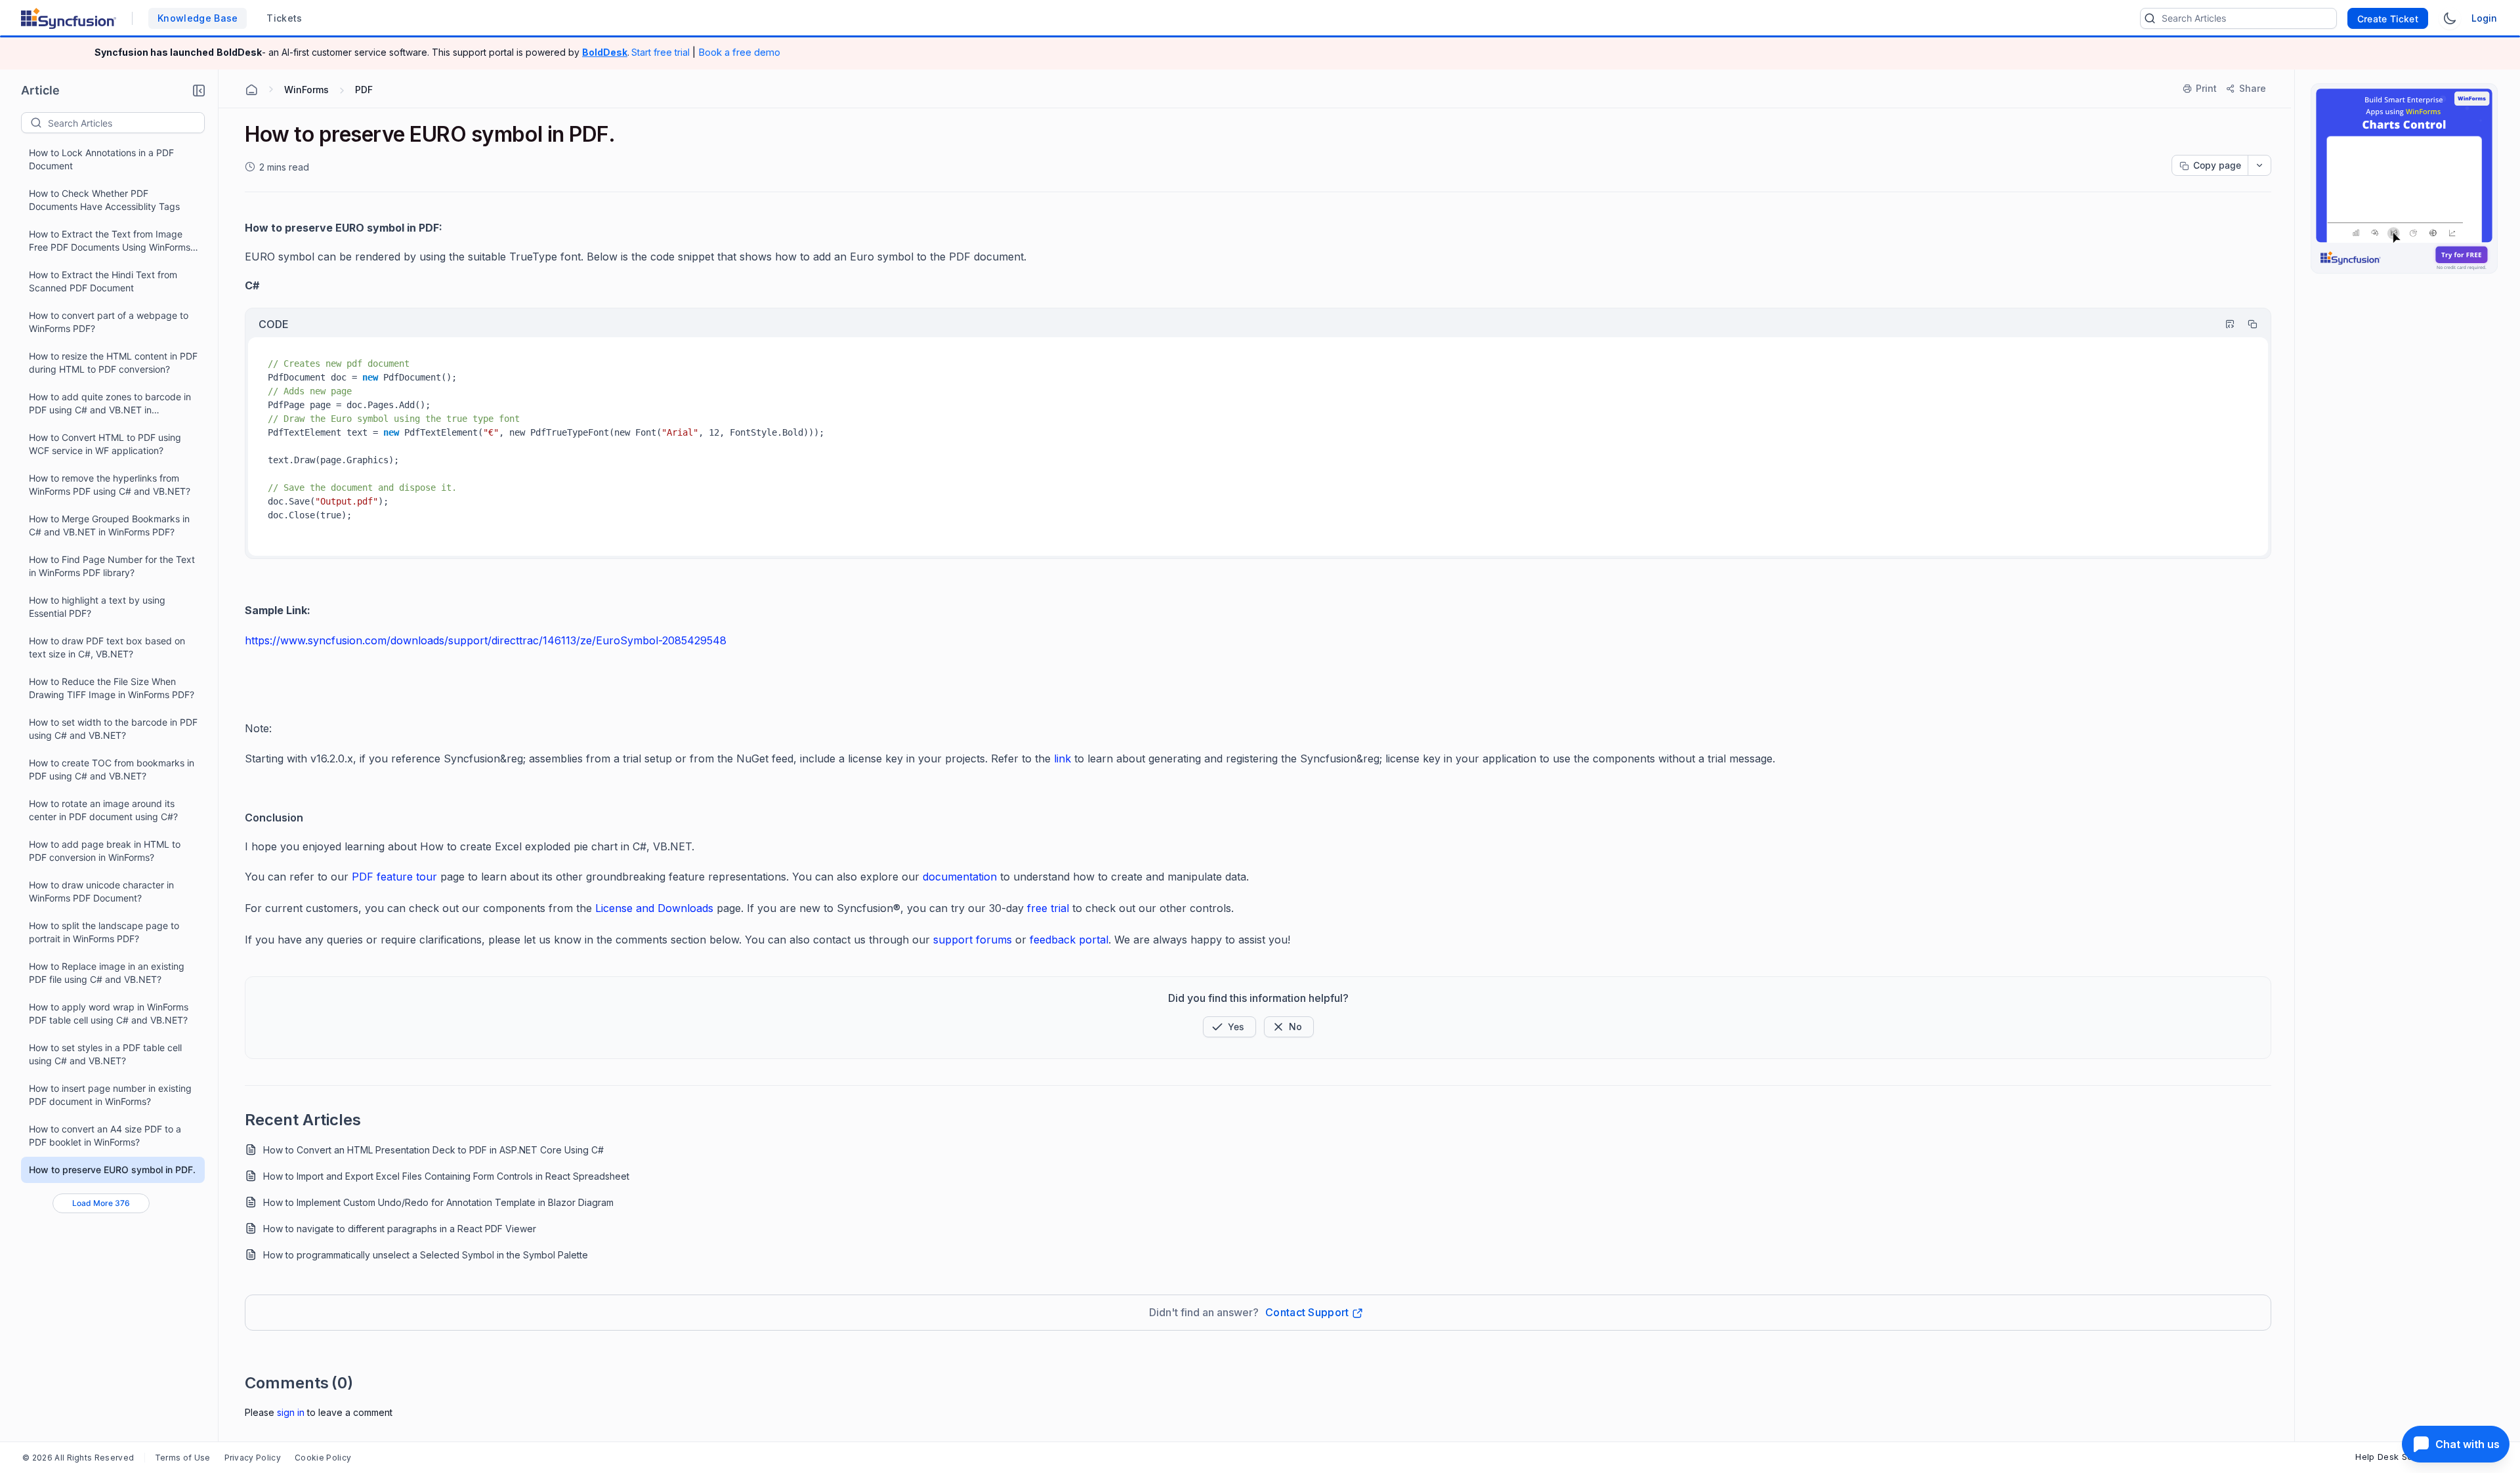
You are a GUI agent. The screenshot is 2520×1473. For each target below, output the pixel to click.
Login (2484, 18)
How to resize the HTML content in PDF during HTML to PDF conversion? (113, 363)
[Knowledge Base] (2404, 178)
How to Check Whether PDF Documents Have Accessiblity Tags (104, 200)
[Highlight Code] (2224, 324)
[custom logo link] (69, 18)
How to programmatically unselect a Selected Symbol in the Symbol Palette (426, 1255)
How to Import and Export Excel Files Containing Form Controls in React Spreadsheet (446, 1176)
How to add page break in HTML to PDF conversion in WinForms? (105, 851)
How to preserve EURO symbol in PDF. (112, 1170)
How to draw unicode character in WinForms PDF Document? (101, 891)
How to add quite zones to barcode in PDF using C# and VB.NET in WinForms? (110, 404)
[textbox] (126, 123)
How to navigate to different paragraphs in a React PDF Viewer (400, 1229)
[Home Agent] (251, 90)
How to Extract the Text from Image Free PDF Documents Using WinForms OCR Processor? (110, 241)
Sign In (291, 1412)
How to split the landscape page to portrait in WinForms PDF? (104, 932)
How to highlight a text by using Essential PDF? (97, 607)
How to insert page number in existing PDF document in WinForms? (110, 1095)
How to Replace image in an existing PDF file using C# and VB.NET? (107, 973)
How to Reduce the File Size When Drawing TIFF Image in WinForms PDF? (112, 688)
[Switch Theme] (2450, 18)
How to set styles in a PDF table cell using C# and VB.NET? (105, 1054)
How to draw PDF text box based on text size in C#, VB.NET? (107, 647)
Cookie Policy (323, 1458)
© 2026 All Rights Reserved (78, 1458)
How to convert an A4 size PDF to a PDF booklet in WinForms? (105, 1135)
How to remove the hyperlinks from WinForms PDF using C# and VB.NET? (110, 485)
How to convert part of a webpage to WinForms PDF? (109, 322)
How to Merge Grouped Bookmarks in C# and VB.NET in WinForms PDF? (109, 525)
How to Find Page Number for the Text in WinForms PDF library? (112, 566)
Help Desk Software (2398, 1457)
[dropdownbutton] (2259, 165)
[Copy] (2246, 324)
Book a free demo (739, 52)
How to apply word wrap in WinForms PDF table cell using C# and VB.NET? (109, 1013)
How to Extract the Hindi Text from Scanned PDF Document (103, 281)
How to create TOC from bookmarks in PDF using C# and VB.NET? (112, 769)
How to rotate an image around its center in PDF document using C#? (103, 810)
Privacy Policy (253, 1458)
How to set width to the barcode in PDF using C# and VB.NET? (113, 729)
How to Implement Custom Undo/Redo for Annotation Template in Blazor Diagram (438, 1202)
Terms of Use (183, 1458)
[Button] (1289, 1027)
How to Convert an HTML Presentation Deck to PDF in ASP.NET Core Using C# (433, 1150)
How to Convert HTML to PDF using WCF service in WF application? (105, 444)
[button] (199, 91)
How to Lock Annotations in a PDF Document (101, 159)
